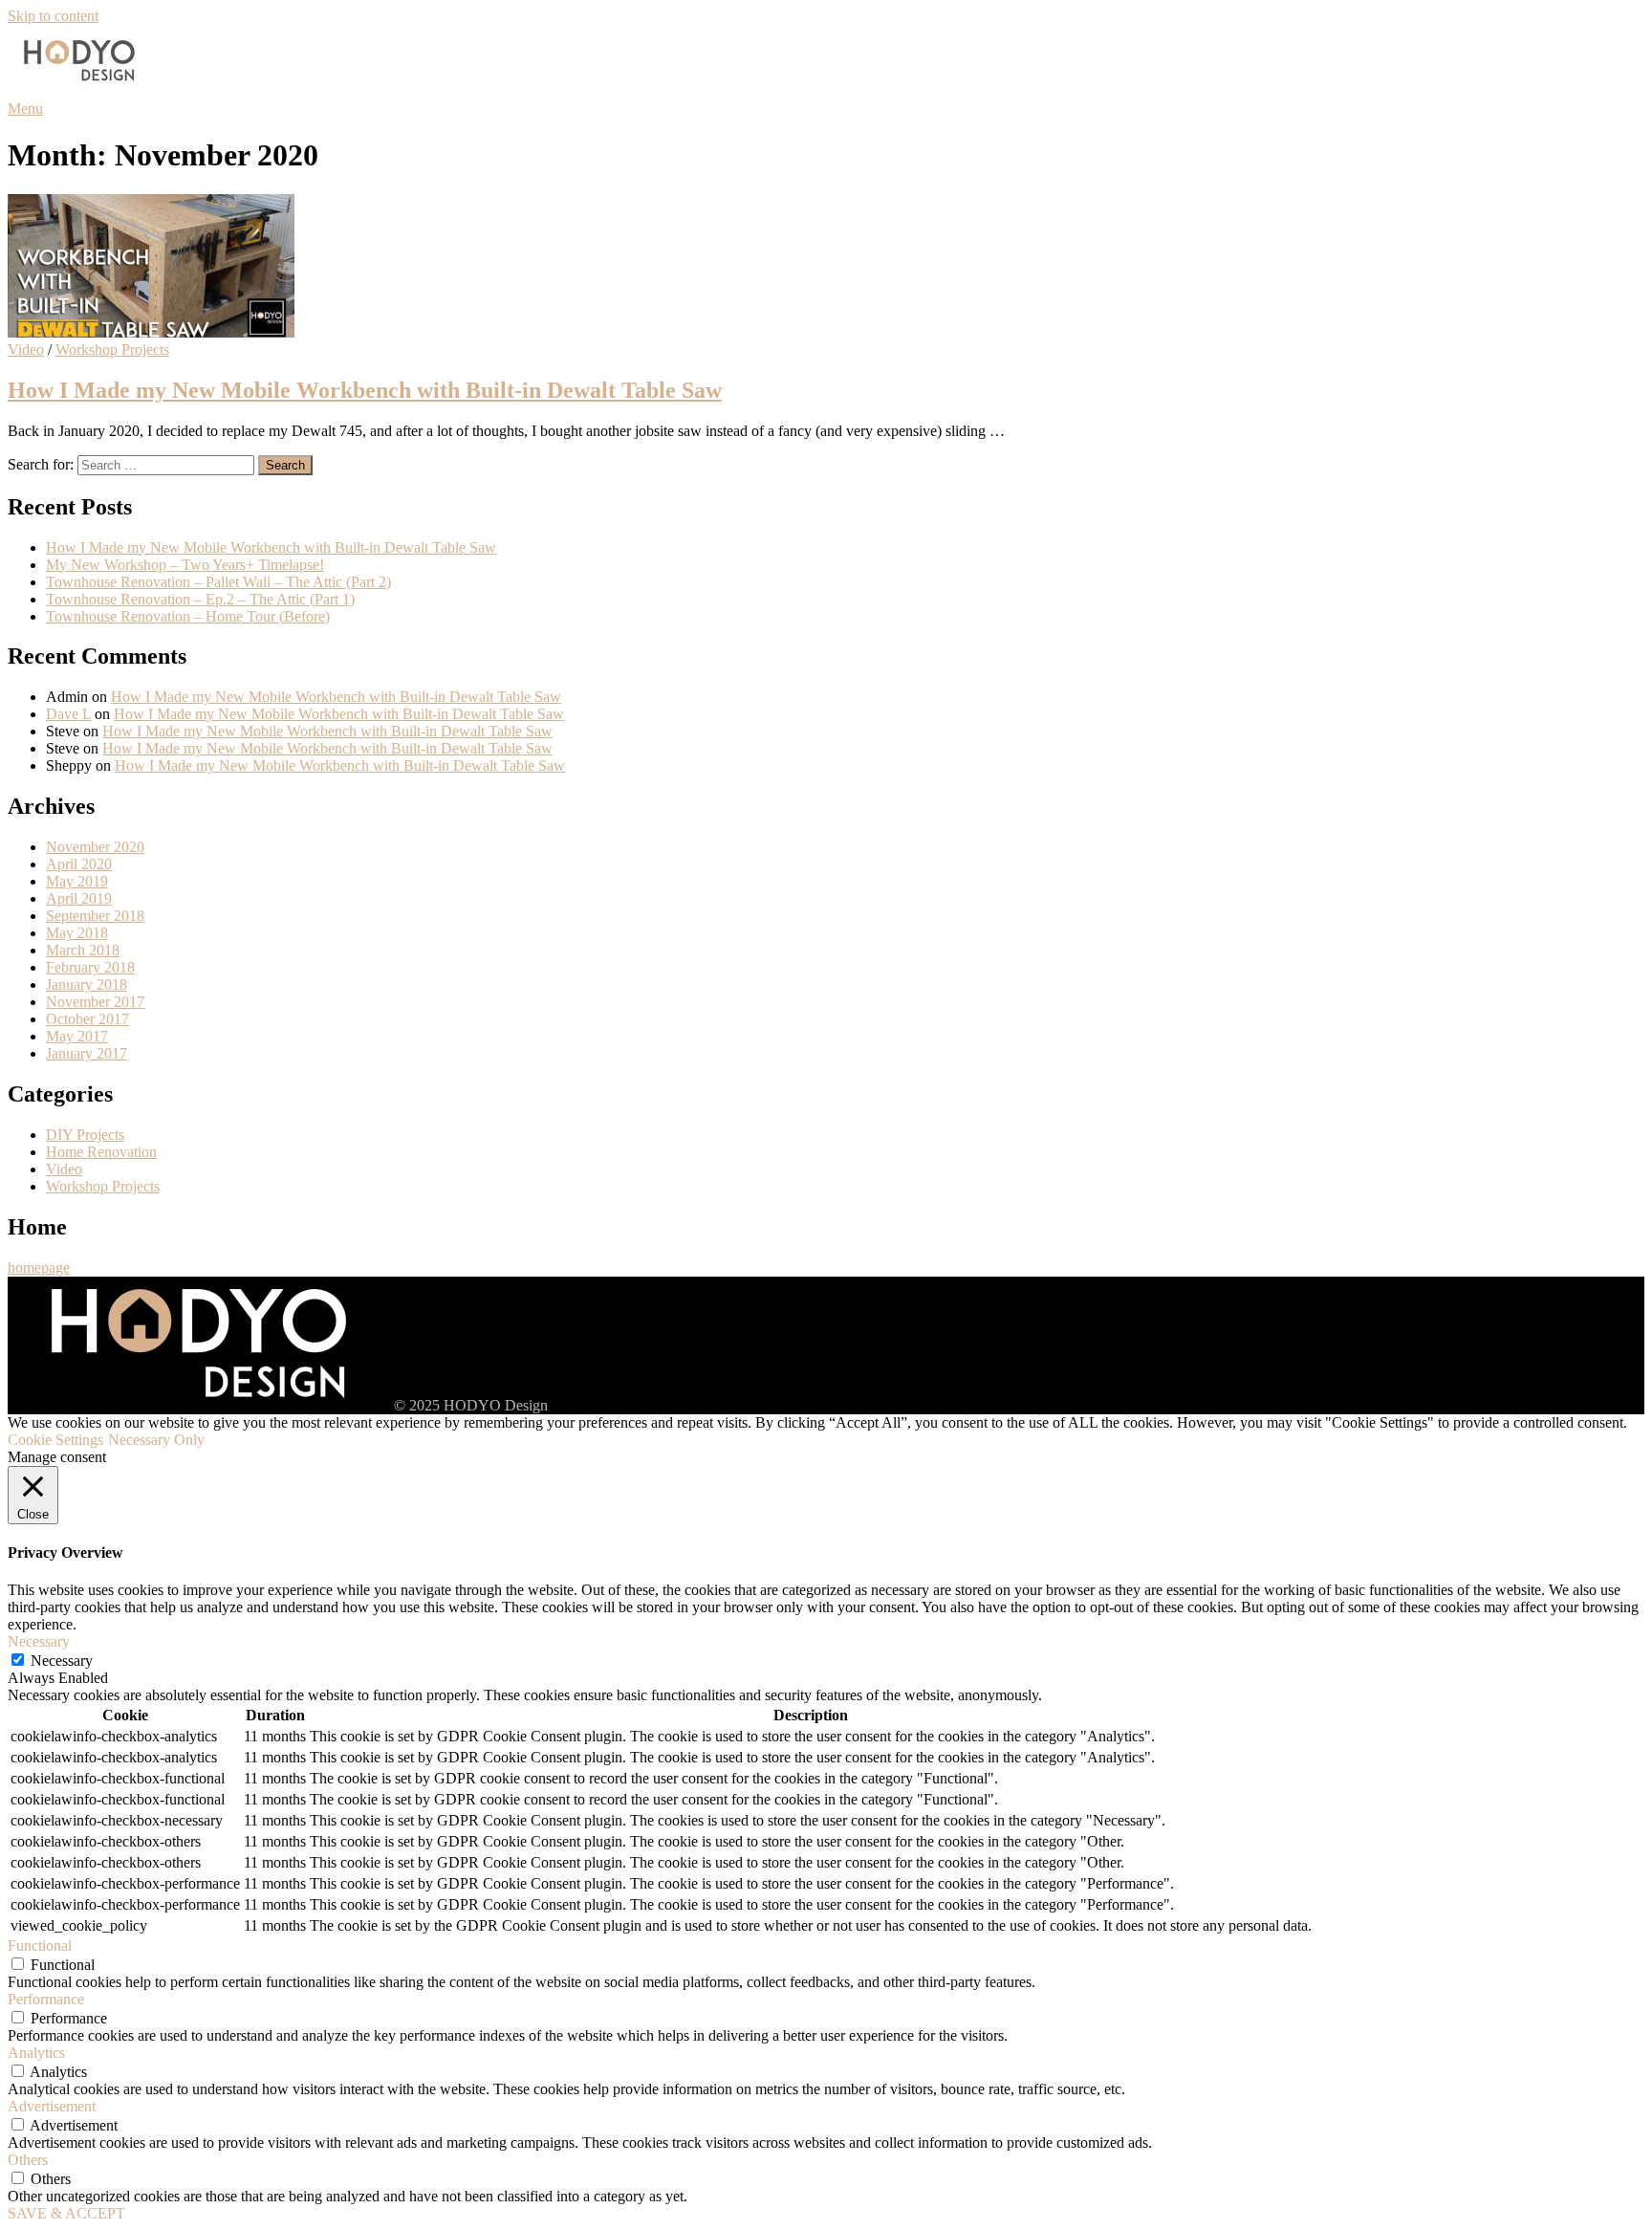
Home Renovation (101, 1152)
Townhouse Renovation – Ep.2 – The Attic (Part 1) (200, 599)
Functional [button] (40, 1946)
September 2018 (95, 916)
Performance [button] (46, 1999)
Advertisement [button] (52, 2106)
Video (26, 350)
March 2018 (83, 950)
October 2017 (87, 1019)
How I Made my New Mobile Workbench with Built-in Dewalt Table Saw (365, 390)
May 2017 (77, 1036)
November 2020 (95, 847)
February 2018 (90, 967)
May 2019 (77, 881)
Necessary (62, 1661)
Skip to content (53, 16)
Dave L (68, 714)
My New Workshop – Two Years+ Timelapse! (185, 565)
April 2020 (79, 864)
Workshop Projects (112, 350)
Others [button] (28, 2160)
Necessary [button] (39, 1641)
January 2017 (87, 1053)
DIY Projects (85, 1135)
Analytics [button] (36, 2053)
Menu (25, 109)
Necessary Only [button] (156, 1440)
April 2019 (79, 898)
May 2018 (77, 933)
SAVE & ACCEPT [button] (66, 2213)
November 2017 (95, 1002)
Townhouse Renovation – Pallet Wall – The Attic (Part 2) (218, 582)
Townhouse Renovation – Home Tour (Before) (188, 616)
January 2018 (87, 984)
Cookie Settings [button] (55, 1440)
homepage (39, 1268)
